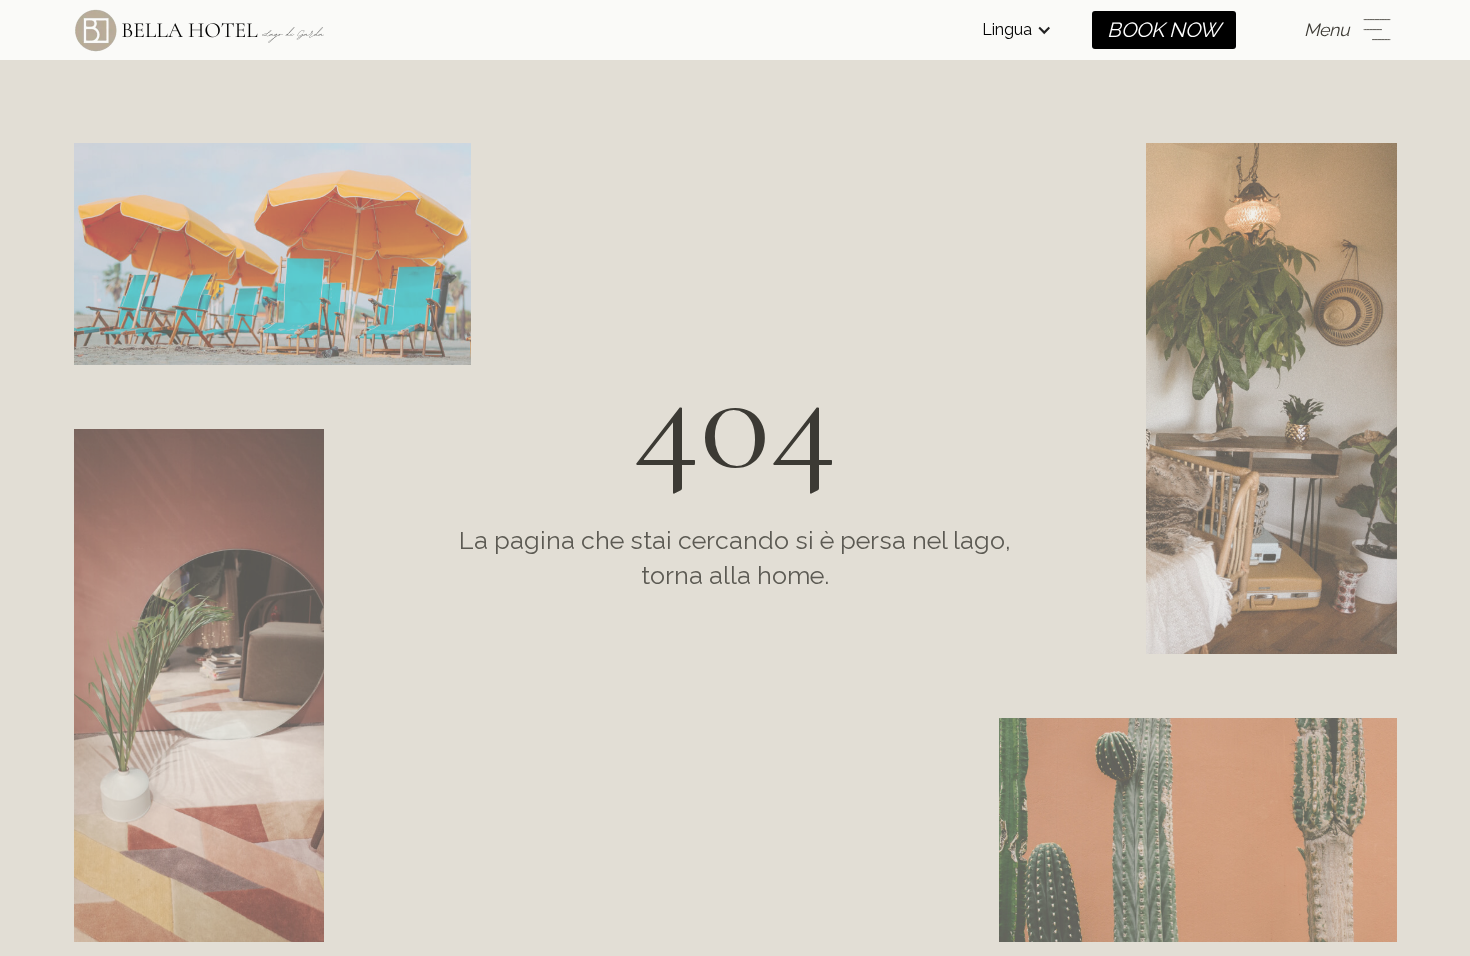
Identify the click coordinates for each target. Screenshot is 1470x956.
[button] (1017, 30)
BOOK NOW (1164, 30)
